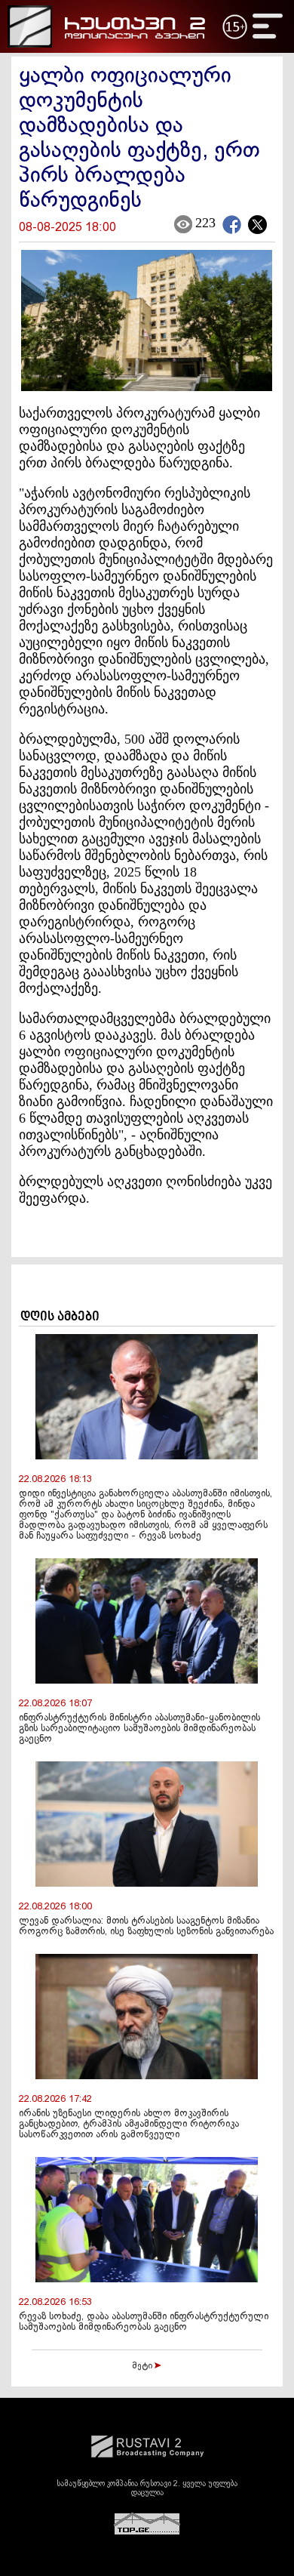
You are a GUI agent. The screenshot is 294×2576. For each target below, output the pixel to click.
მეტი (143, 2366)
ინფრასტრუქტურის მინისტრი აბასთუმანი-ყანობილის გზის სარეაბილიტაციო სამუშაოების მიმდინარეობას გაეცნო (139, 1729)
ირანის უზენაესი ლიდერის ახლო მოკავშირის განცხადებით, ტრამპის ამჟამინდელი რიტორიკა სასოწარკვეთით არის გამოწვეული (129, 2125)
